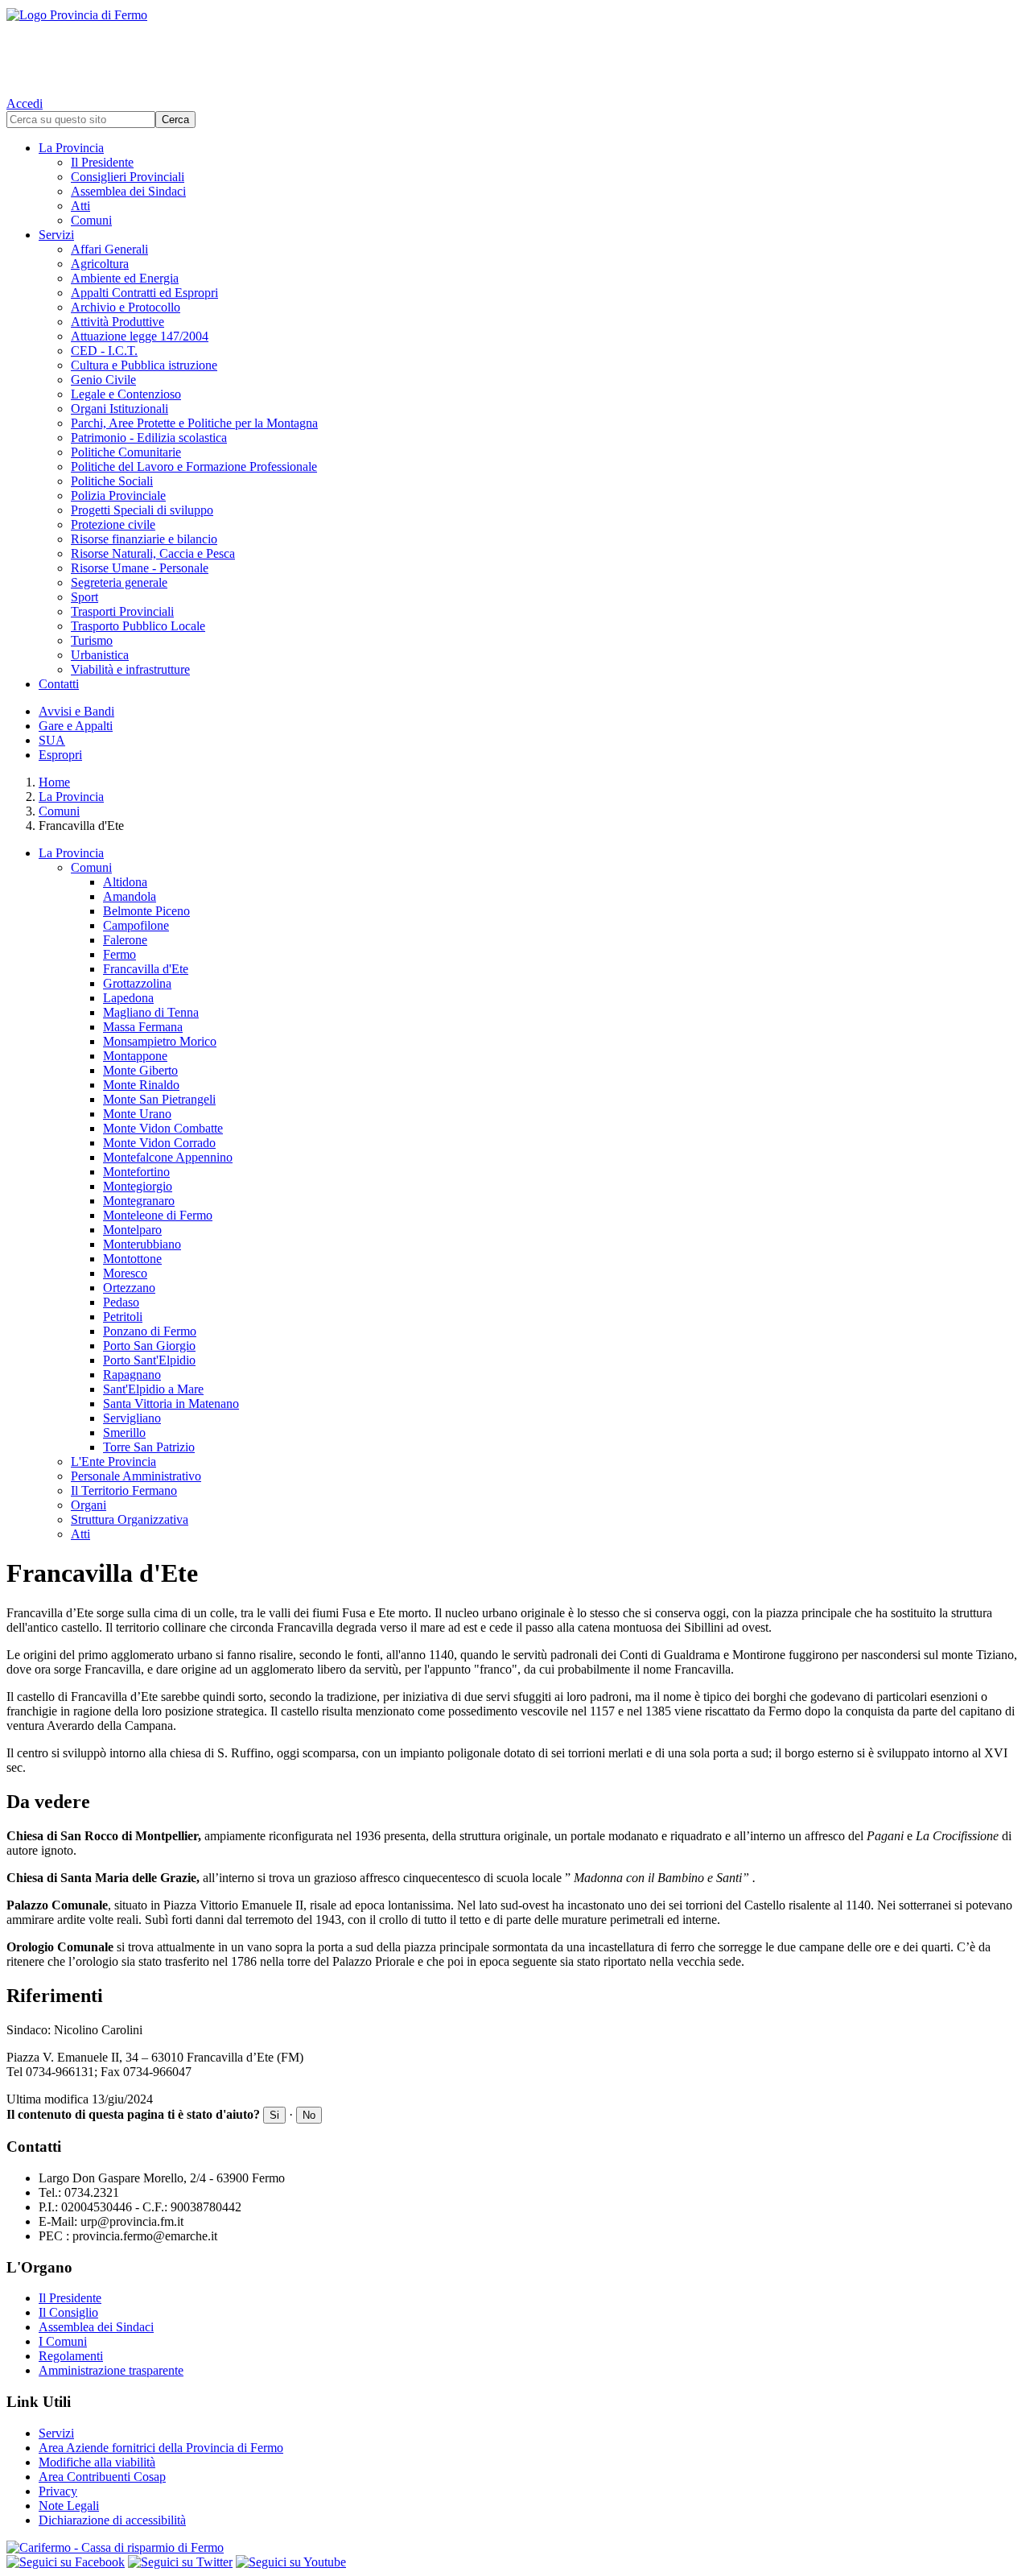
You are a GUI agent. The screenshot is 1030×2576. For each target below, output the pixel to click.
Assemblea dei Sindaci (128, 191)
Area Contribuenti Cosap (102, 2477)
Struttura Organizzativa (130, 1519)
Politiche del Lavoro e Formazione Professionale (194, 466)
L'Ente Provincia (113, 1461)
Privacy (58, 2491)
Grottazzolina (137, 983)
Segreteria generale (119, 582)
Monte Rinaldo (141, 1085)
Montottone (132, 1259)
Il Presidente (102, 162)
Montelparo (132, 1230)
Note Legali (69, 2506)
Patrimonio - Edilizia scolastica (149, 438)
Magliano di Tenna (151, 1012)
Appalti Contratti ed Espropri (144, 293)
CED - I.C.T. (104, 351)
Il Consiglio (68, 2312)
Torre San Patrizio (149, 1447)
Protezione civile (113, 524)
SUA (52, 740)
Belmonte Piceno (146, 911)
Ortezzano (129, 1288)
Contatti (59, 684)
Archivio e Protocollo (126, 307)
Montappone (135, 1056)
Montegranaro (139, 1201)
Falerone (125, 940)
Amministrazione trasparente (111, 2370)
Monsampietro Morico (160, 1041)
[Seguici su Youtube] (291, 2562)
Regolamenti (71, 2356)
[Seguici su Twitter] (180, 2562)
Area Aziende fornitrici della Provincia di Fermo (161, 2448)
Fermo (119, 954)
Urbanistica (100, 655)
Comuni (91, 220)
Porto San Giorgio (149, 1346)
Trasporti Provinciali (122, 611)
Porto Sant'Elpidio (149, 1360)
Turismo (92, 640)
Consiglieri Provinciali (128, 177)
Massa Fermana (143, 1027)
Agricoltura (100, 264)
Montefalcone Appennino (168, 1157)
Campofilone (136, 925)
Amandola (130, 896)
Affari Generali (109, 249)
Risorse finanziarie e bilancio (144, 539)
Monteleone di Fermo (158, 1215)
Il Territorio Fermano (124, 1490)
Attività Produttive (117, 322)
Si (274, 2115)
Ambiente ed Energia (125, 278)
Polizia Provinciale (118, 495)
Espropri (60, 755)
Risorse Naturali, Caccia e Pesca (153, 553)
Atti (80, 206)
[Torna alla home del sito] (515, 48)
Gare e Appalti (76, 726)
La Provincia (71, 148)
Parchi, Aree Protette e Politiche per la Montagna (194, 423)
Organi (89, 1505)
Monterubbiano (142, 1244)
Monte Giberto (140, 1070)
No (309, 2115)
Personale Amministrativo (136, 1476)
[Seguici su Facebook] (66, 2562)
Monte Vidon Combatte (163, 1128)
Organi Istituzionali (119, 409)
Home (54, 782)
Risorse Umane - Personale (140, 568)
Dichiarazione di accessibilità (112, 2520)
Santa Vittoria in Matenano (171, 1404)
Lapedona (128, 998)
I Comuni (63, 2341)
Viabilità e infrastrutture (130, 669)
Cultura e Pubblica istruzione (144, 365)
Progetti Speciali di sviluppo (142, 510)
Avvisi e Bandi (76, 711)
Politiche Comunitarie (126, 452)
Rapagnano (132, 1375)
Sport (84, 597)
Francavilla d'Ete (146, 969)
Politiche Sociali (112, 481)
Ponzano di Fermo (150, 1331)
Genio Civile (103, 380)
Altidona (125, 882)
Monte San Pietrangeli (159, 1099)
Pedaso (121, 1302)
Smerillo (124, 1432)
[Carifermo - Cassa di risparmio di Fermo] (515, 2548)
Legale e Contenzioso (126, 394)
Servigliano (132, 1418)
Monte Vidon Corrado (159, 1143)
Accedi (25, 103)
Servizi (56, 235)
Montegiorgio (138, 1186)
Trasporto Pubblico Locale (138, 626)
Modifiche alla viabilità (97, 2462)
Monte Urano (137, 1114)
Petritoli (123, 1317)
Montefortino (136, 1172)
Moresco (125, 1273)
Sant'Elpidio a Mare (153, 1389)
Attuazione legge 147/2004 (140, 336)
